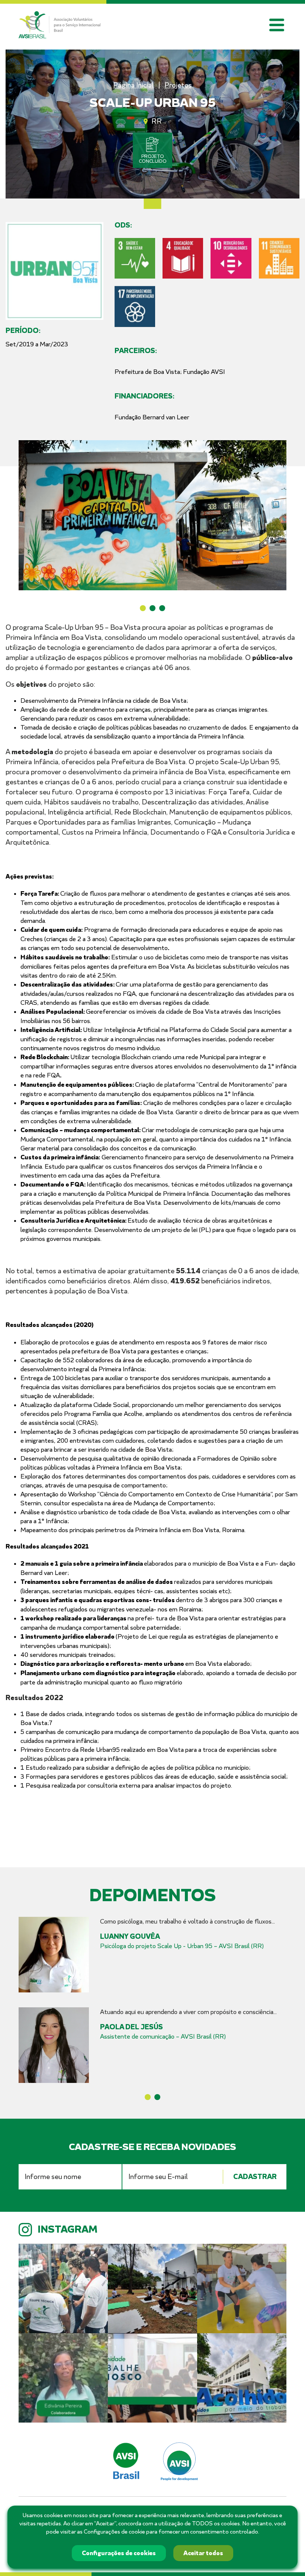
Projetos (178, 85)
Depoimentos (152, 1896)
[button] (143, 608)
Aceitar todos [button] (203, 2553)
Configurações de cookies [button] (119, 2553)
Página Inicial (133, 85)
